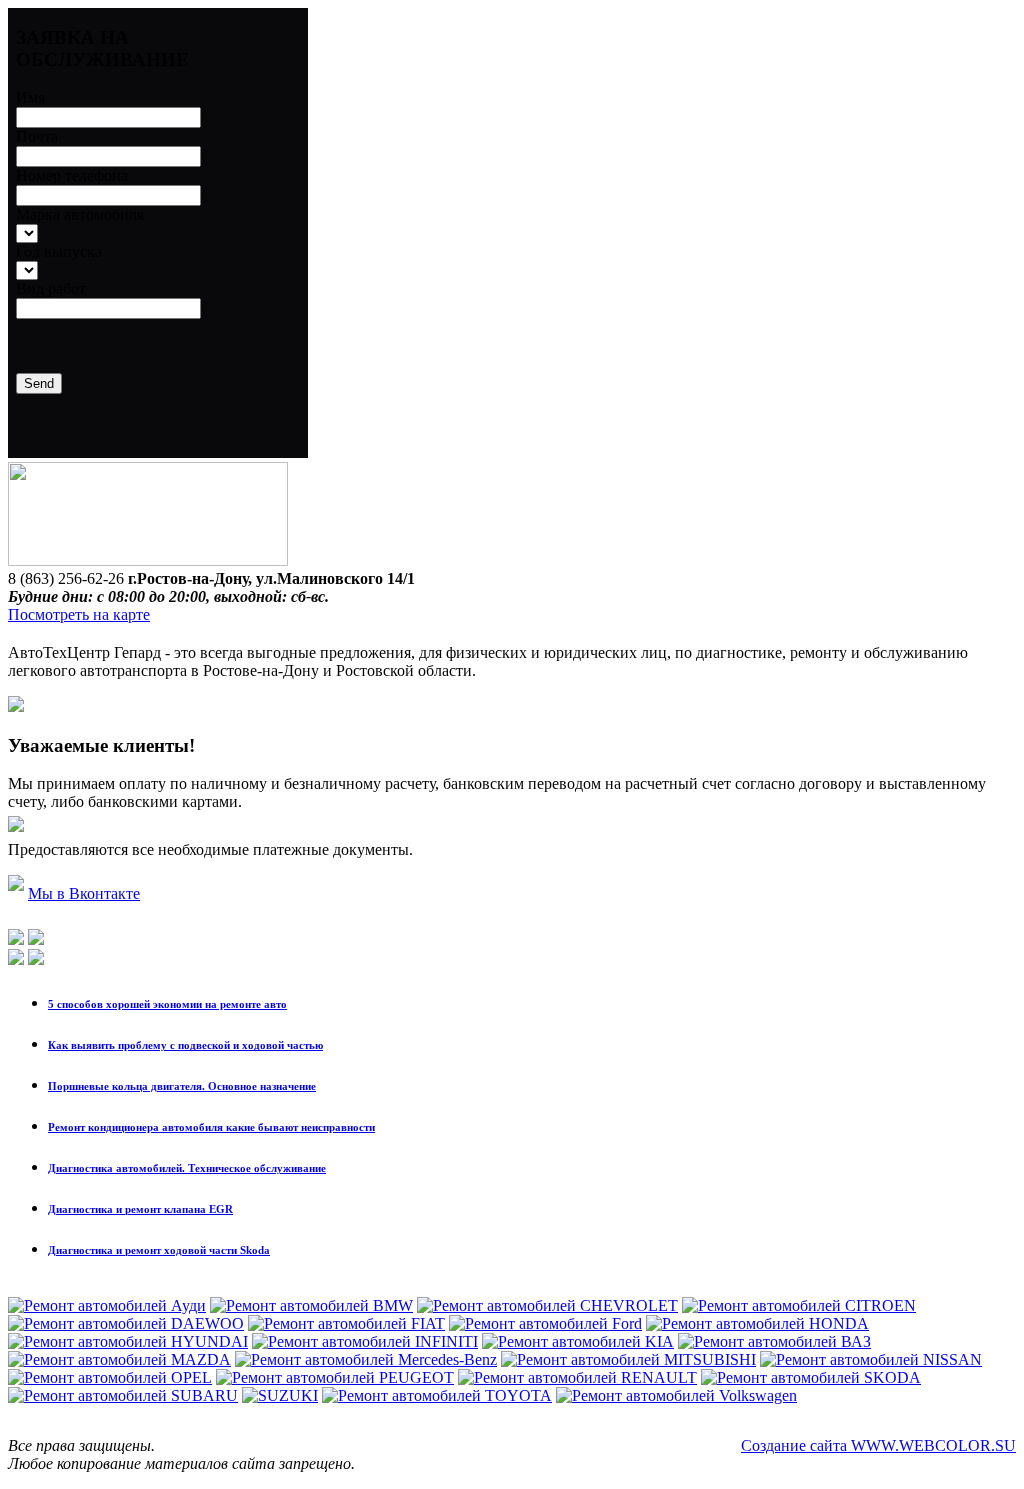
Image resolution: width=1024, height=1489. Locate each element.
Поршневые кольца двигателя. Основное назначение (182, 1086)
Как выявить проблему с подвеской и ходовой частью (185, 1045)
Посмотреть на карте (79, 614)
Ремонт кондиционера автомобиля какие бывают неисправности (211, 1127)
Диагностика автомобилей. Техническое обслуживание (187, 1168)
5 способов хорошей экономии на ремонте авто (167, 1004)
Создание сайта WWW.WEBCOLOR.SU (878, 1445)
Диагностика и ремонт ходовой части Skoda (159, 1250)
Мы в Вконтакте (84, 893)
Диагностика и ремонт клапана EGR (140, 1209)
